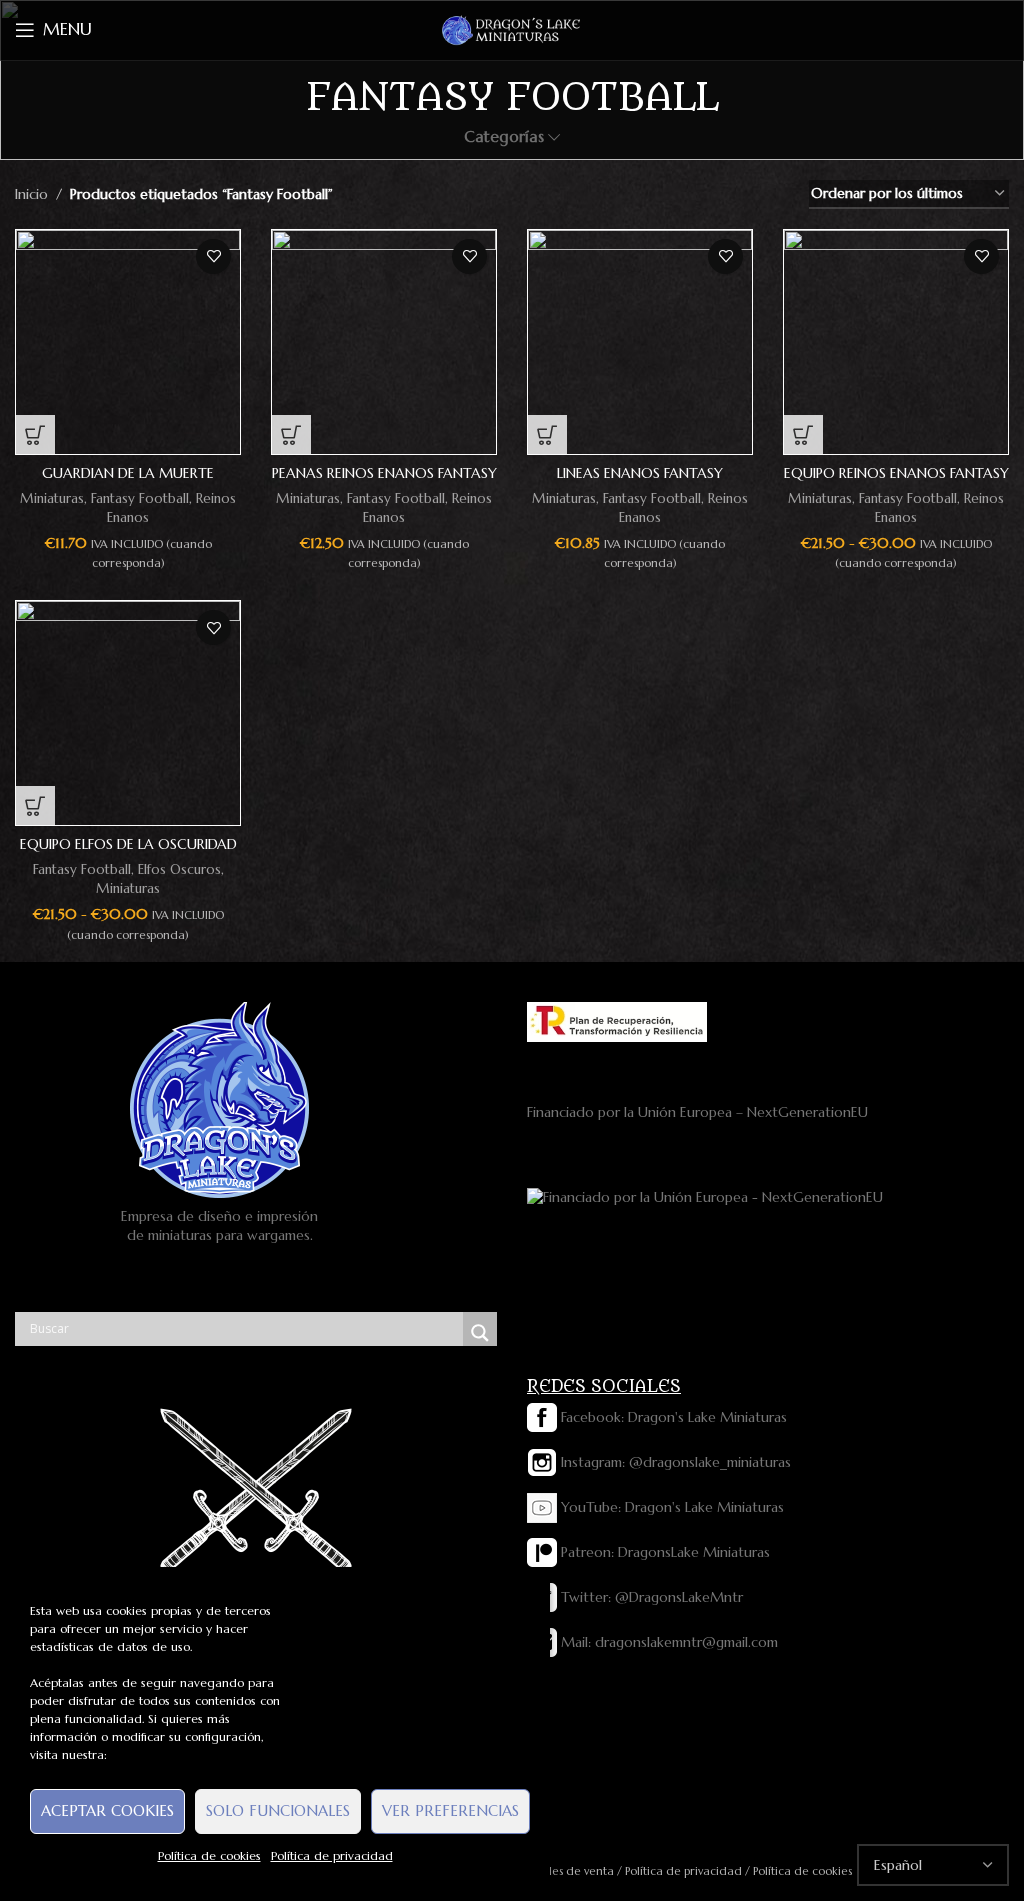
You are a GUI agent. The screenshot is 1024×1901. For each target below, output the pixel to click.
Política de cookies (209, 1855)
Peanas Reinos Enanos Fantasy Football (384, 483)
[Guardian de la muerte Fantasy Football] (128, 342)
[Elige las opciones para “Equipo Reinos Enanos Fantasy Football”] (803, 435)
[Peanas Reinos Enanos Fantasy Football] (384, 342)
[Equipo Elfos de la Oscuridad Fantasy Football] (128, 713)
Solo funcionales (278, 1810)
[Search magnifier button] (480, 1333)
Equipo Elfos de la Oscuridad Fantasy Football (128, 854)
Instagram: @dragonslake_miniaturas (674, 1462)
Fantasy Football (140, 498)
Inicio (31, 194)
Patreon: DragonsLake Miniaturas (663, 1552)
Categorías (504, 136)
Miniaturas (52, 498)
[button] (35, 435)
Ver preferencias (450, 1810)
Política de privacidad (332, 1855)
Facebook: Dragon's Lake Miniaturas (672, 1417)
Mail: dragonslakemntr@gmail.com (667, 1642)
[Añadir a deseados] (213, 256)
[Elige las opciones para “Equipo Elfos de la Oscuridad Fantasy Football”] (35, 806)
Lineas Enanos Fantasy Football (640, 483)
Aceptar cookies (107, 1810)
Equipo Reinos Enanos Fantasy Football (896, 483)
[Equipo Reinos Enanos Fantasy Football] (896, 342)
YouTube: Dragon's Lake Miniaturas (670, 1507)
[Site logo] (512, 29)
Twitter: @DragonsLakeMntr (650, 1597)
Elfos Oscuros (179, 869)
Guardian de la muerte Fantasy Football (128, 483)
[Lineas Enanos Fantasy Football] (640, 342)
